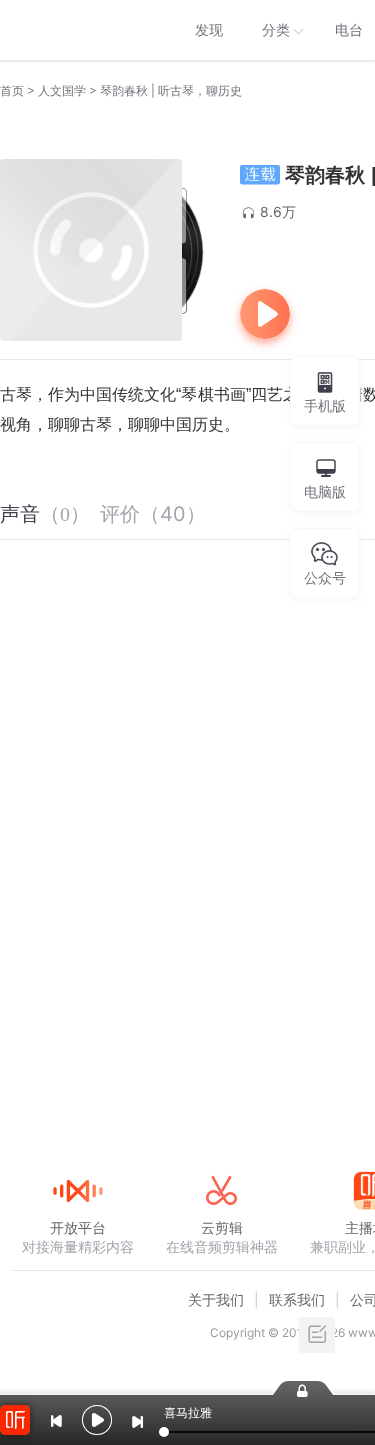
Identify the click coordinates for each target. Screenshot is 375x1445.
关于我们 (216, 1299)
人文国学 (62, 90)
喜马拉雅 (77, 30)
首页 (12, 90)
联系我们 (297, 1299)
